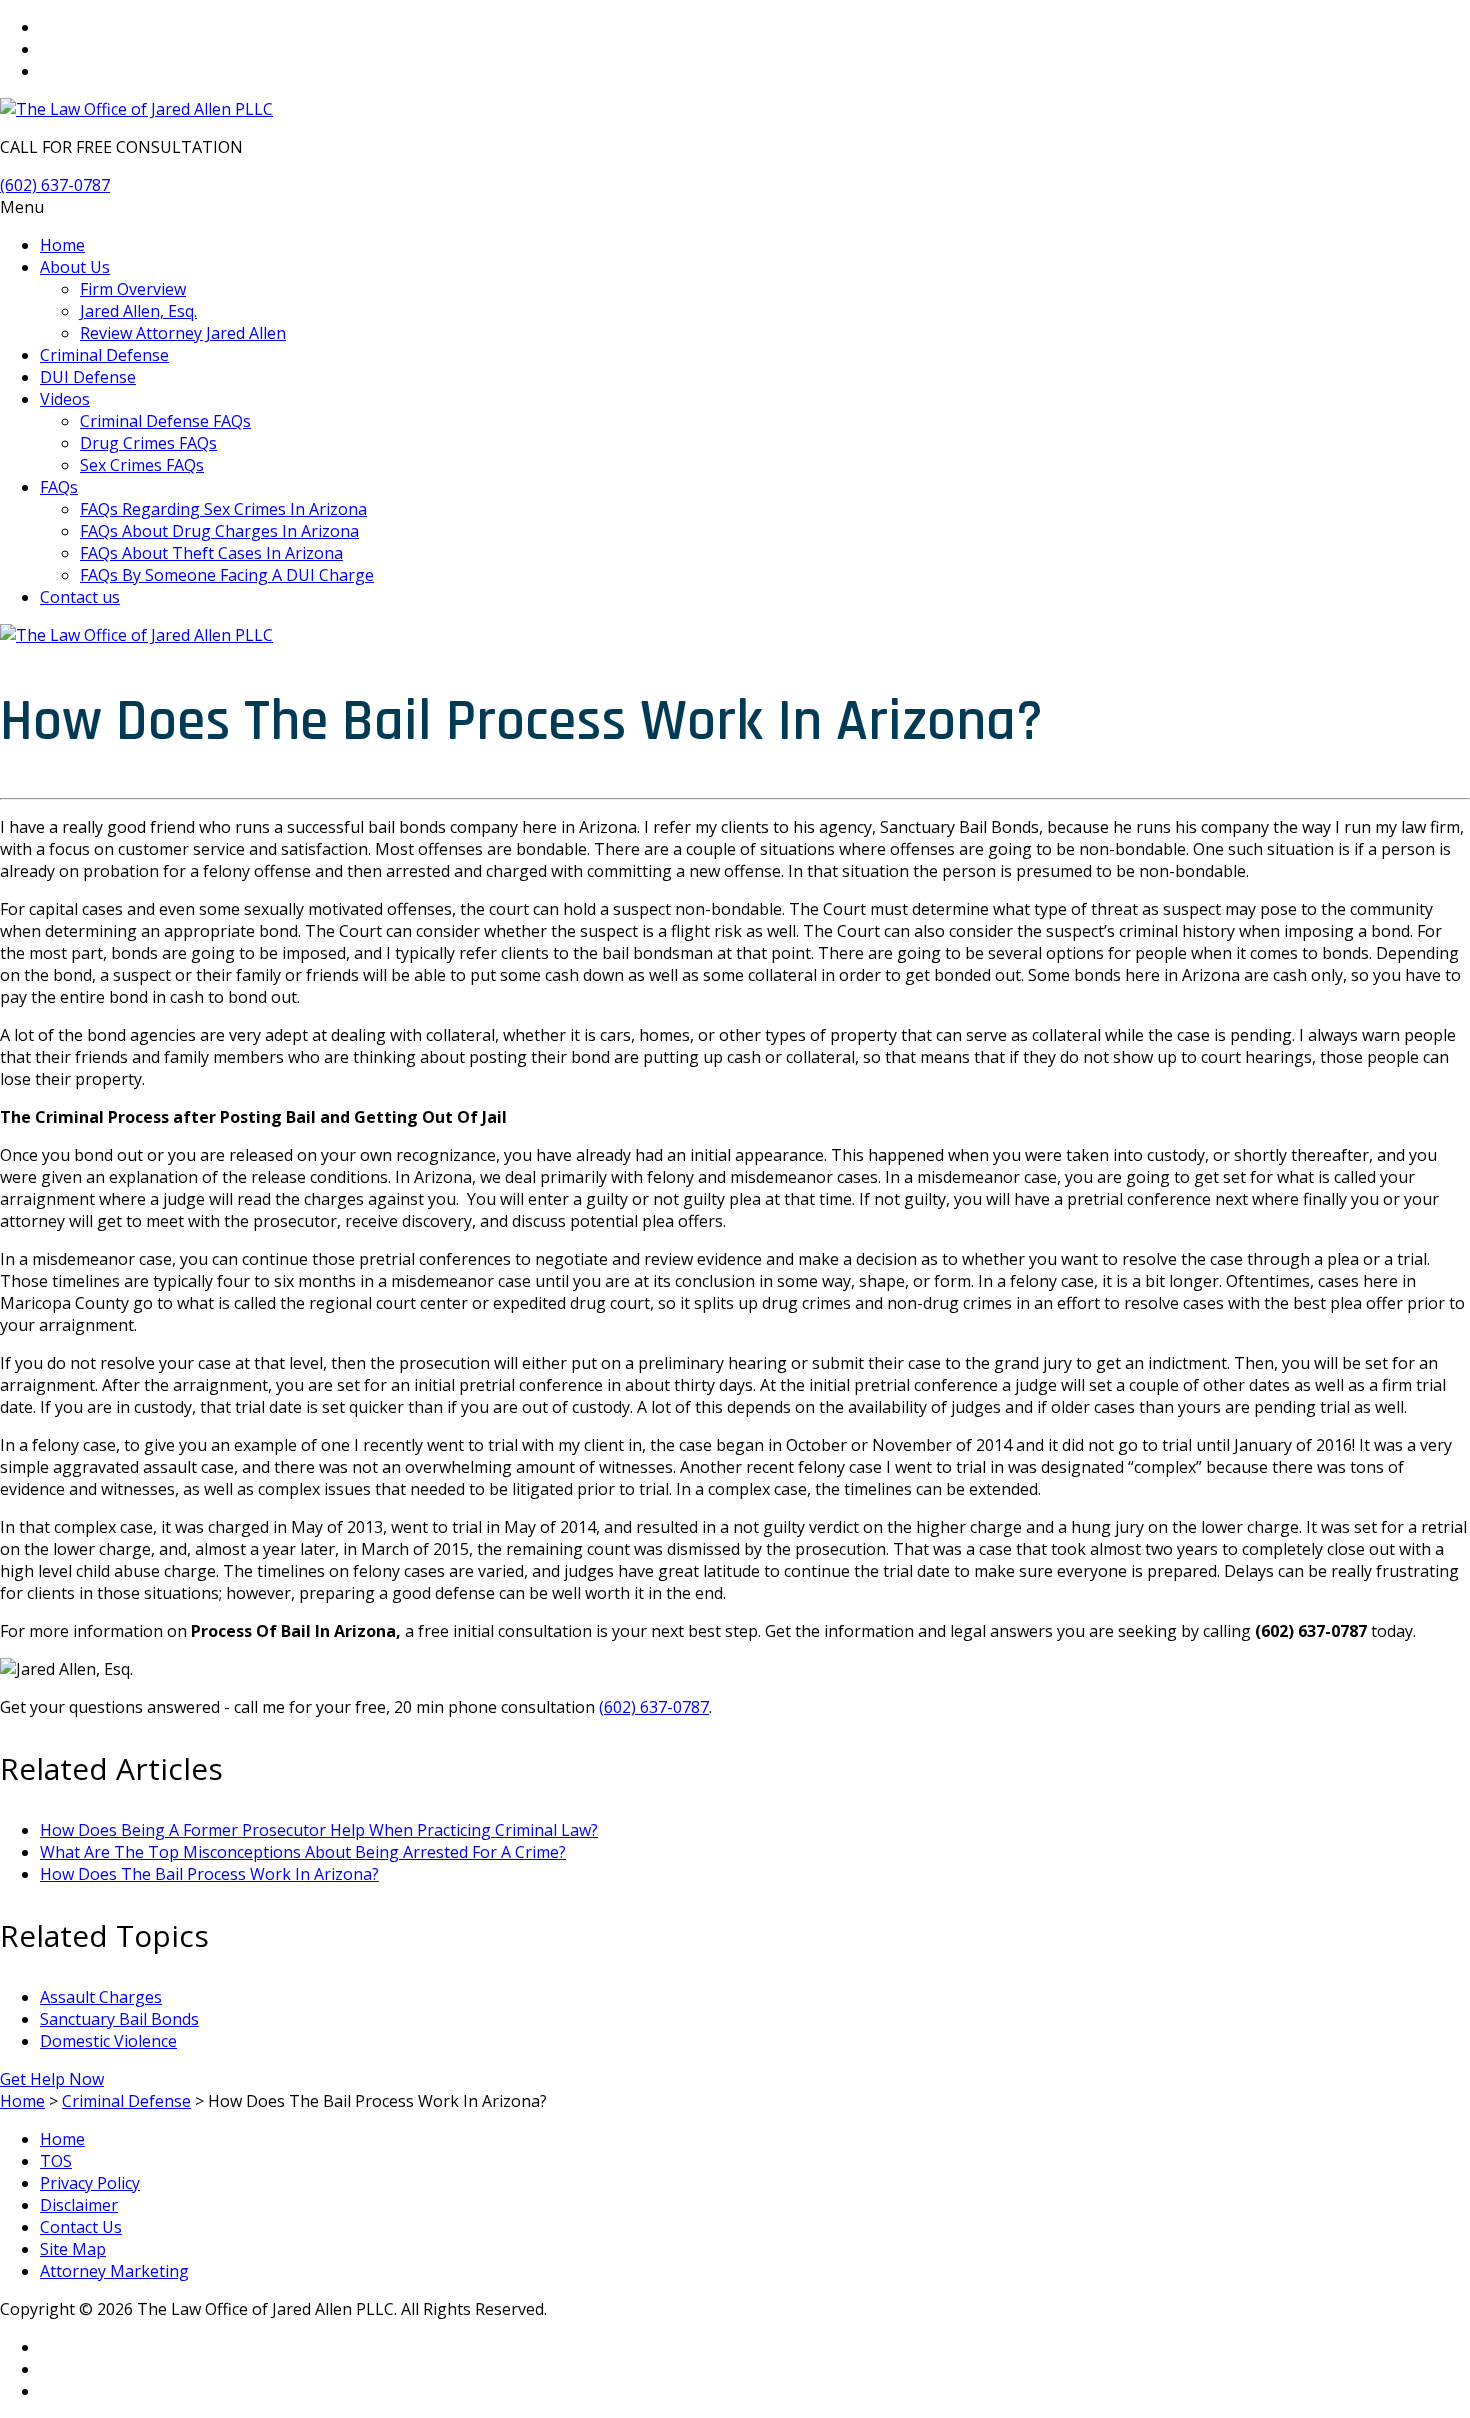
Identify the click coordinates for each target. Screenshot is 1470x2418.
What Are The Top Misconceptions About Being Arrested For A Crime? (303, 1852)
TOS (56, 2161)
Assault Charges (101, 1997)
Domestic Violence (108, 2041)
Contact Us (81, 2227)
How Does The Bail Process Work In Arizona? (209, 1874)
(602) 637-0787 (55, 185)
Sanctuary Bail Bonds (119, 2019)
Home (62, 2139)
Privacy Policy (90, 2183)
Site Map (73, 2249)
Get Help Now (52, 2079)
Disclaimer (79, 2205)
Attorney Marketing (114, 2271)
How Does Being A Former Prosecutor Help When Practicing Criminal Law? (319, 1830)
